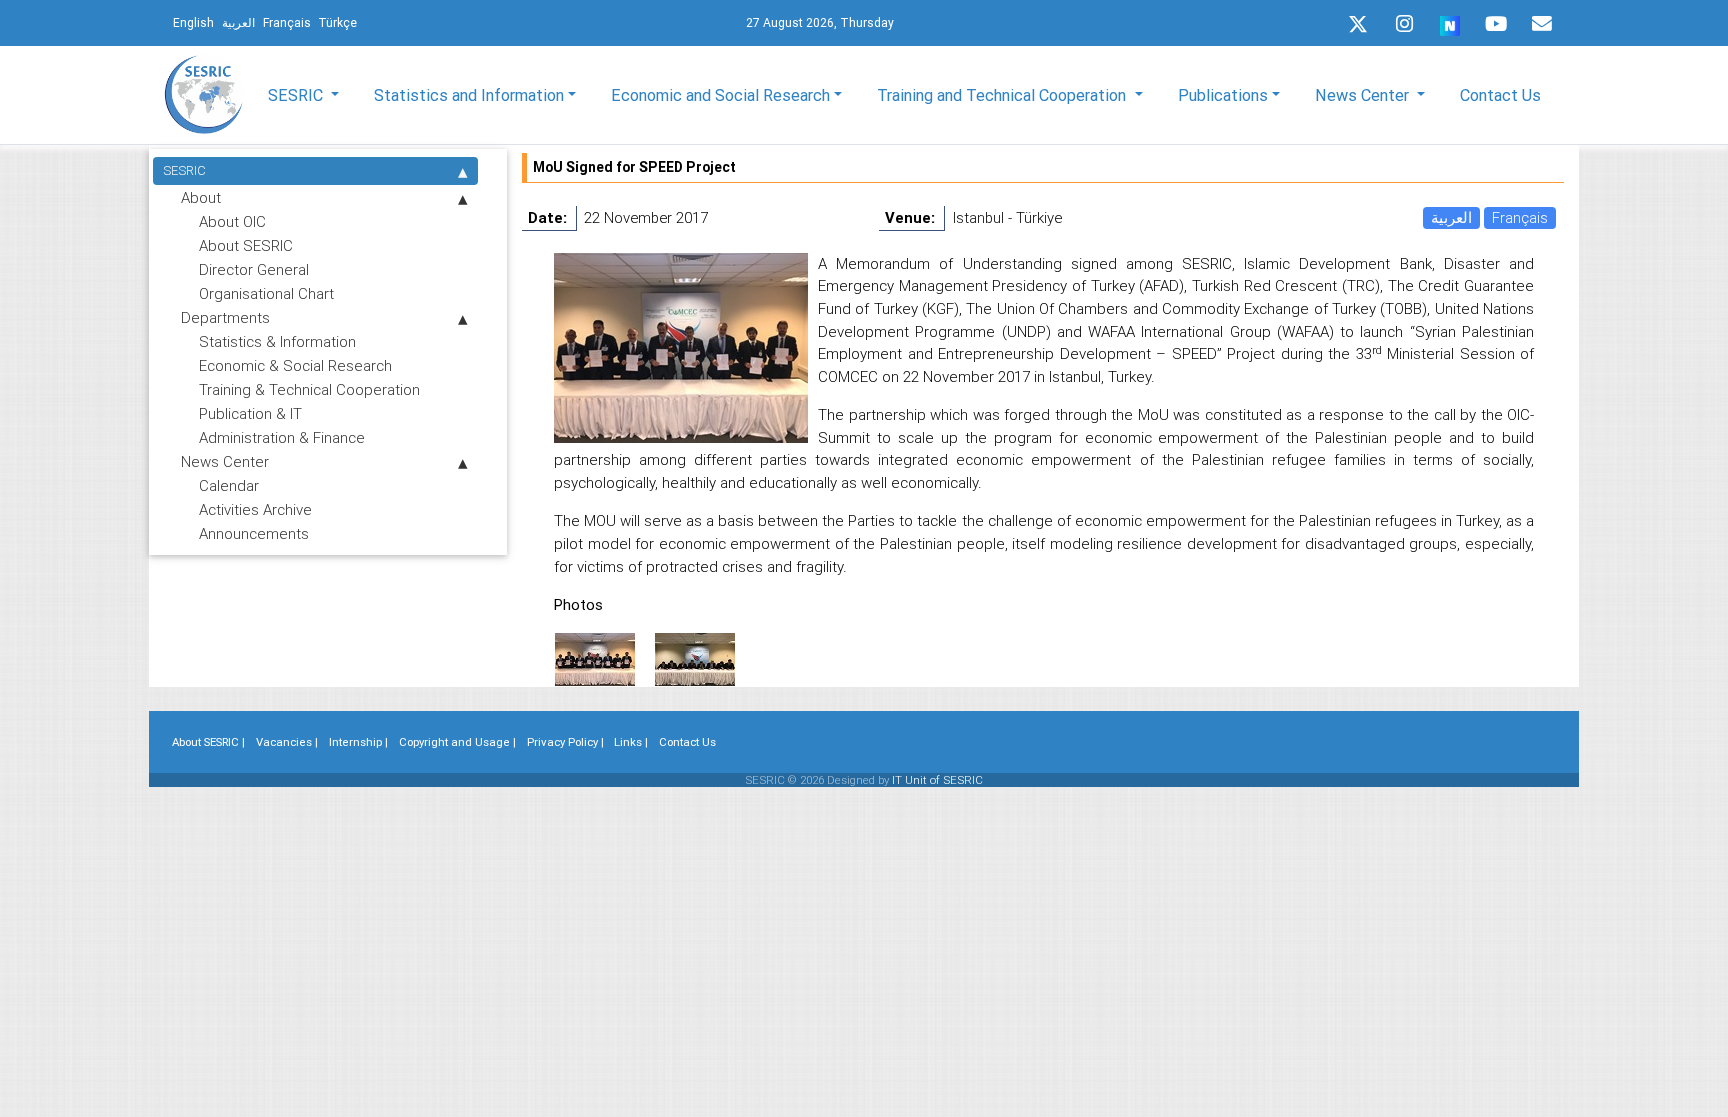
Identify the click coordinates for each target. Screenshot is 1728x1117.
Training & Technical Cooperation (309, 389)
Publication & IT (250, 413)
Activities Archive (255, 509)
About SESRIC (246, 245)
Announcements (254, 533)
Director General (254, 269)
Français (1520, 217)
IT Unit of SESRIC (937, 780)
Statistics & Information (277, 341)
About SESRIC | (208, 742)
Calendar (229, 485)
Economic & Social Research (295, 365)
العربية (1451, 217)
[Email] (1542, 24)
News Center (225, 461)
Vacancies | (287, 742)
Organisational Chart (266, 293)
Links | (631, 742)
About (201, 197)
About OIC (232, 221)
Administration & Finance (282, 437)
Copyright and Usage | (457, 742)
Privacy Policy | (565, 742)
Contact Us (1500, 95)
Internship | (358, 742)
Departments (225, 317)
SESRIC (184, 170)
